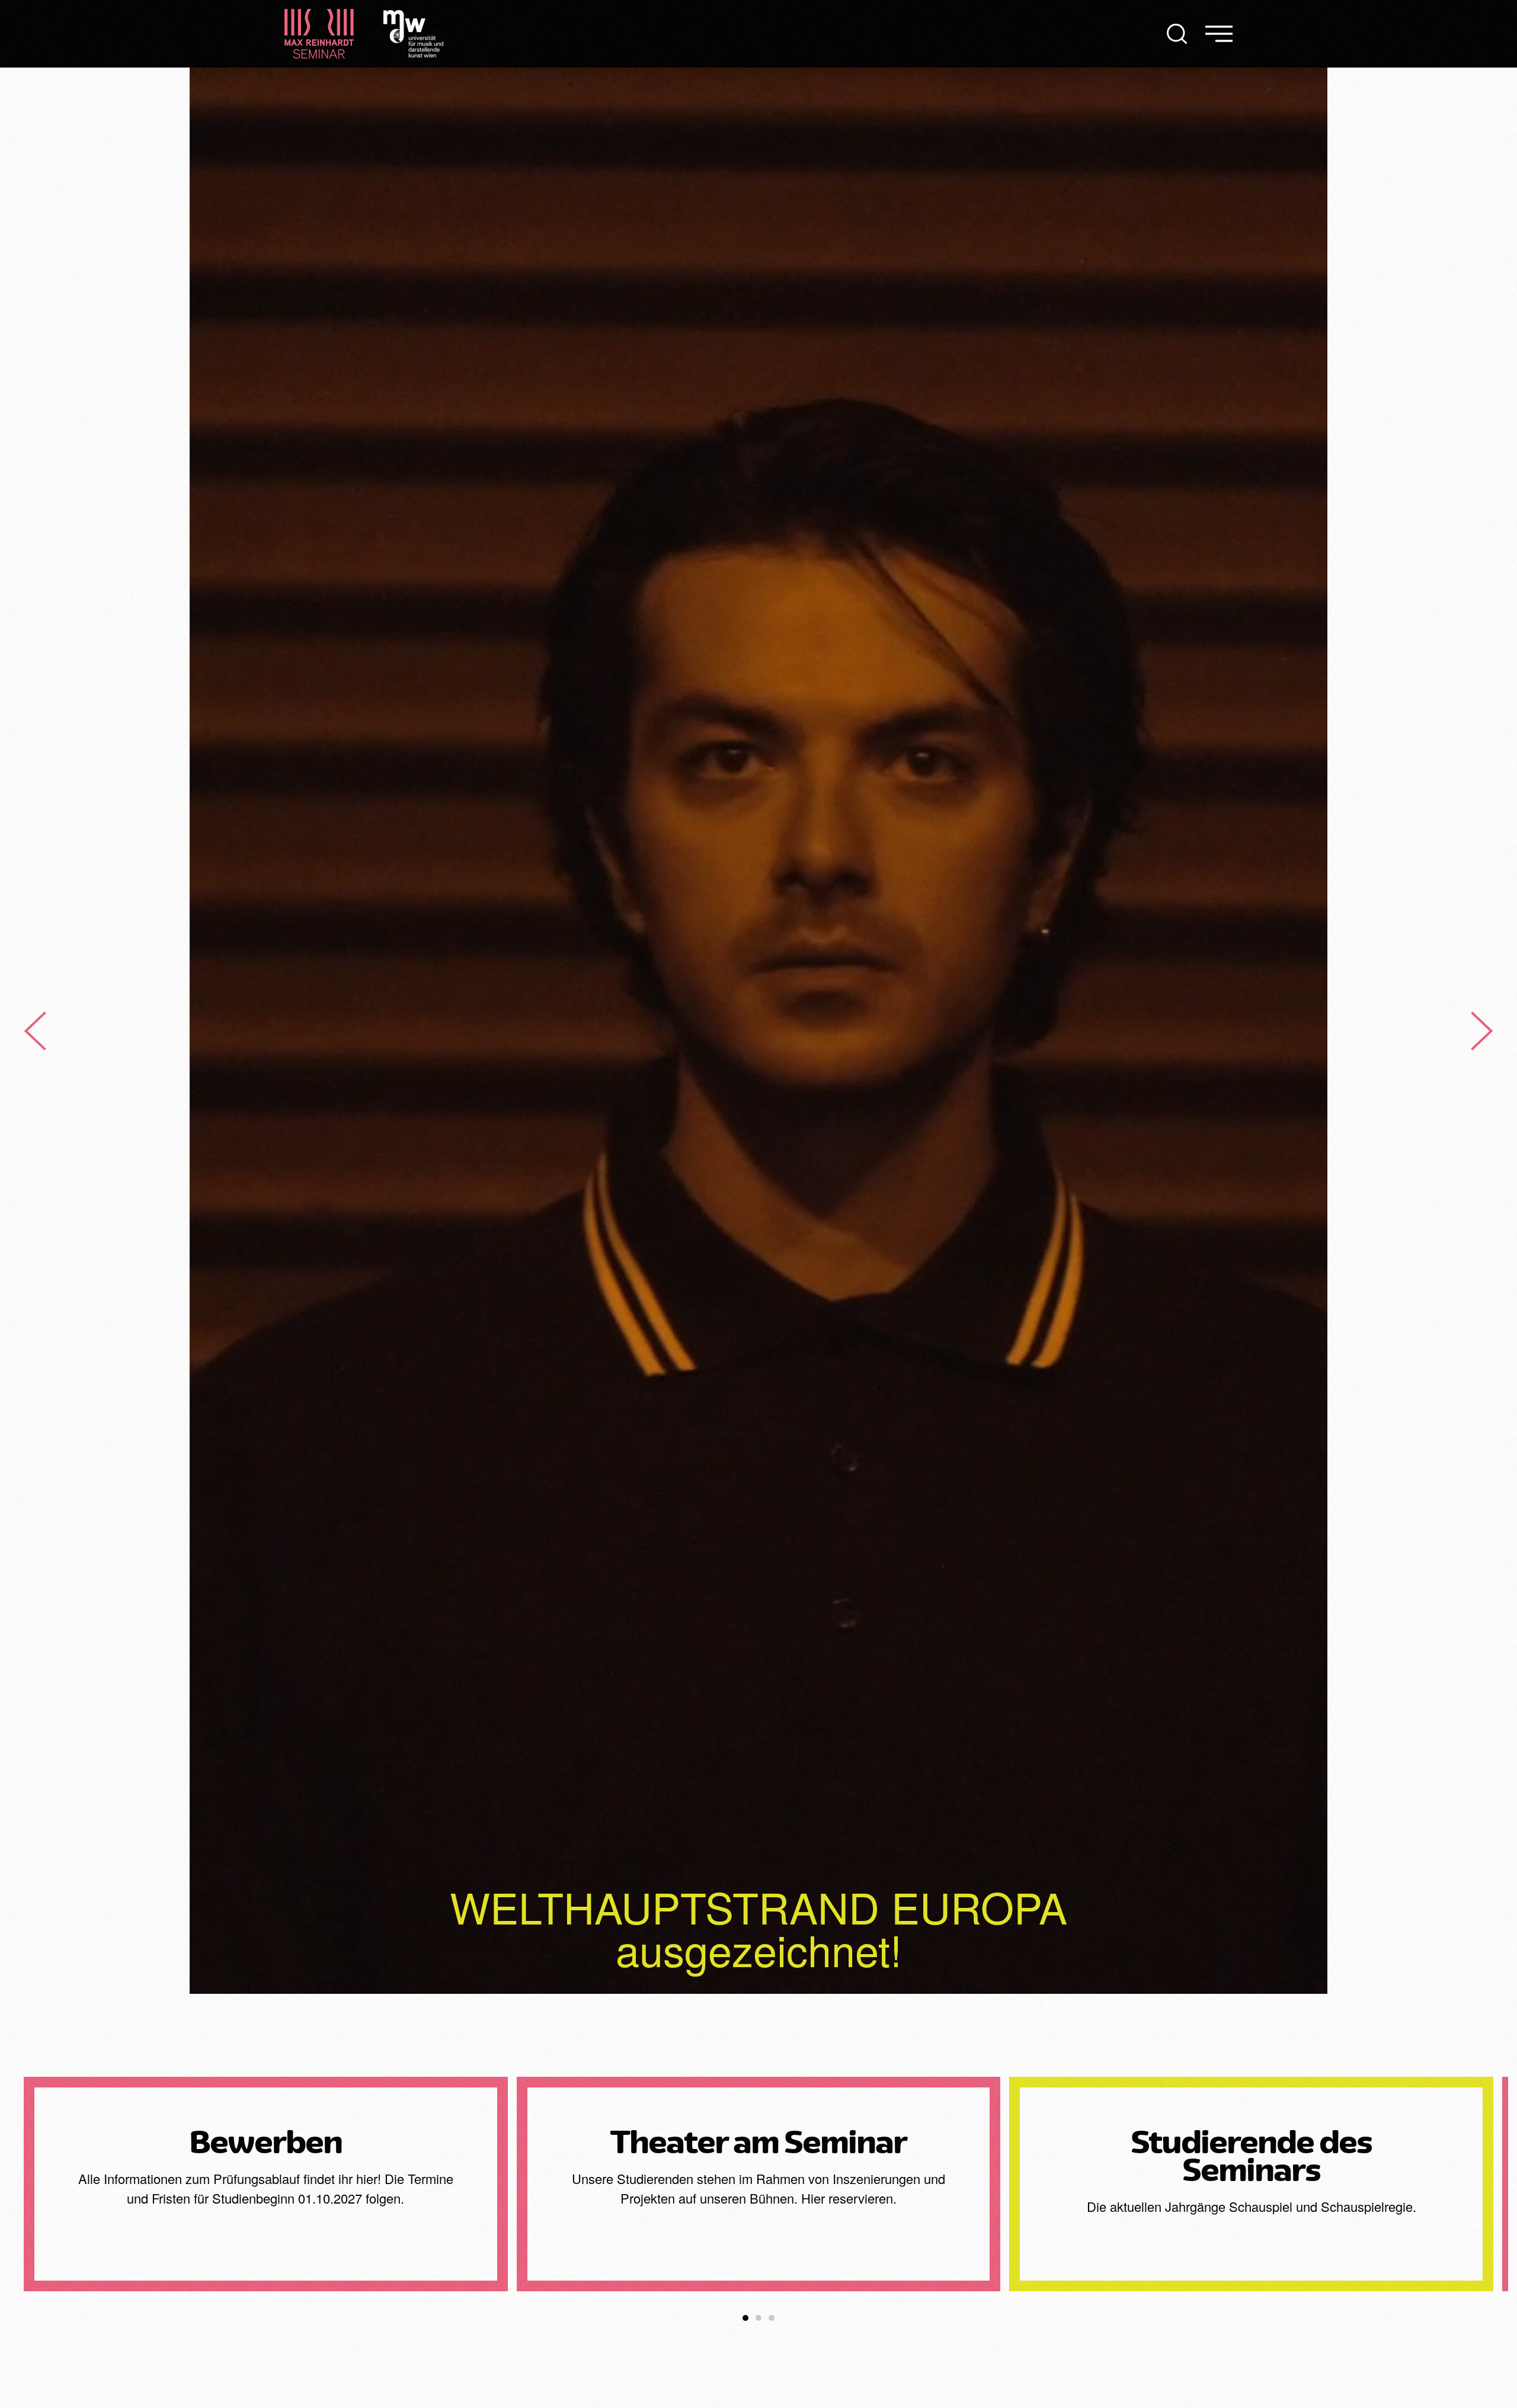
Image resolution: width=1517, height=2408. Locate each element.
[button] (1177, 34)
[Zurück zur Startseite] (319, 34)
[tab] (745, 2318)
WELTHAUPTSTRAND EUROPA (758, 1906)
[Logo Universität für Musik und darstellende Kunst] (413, 32)
